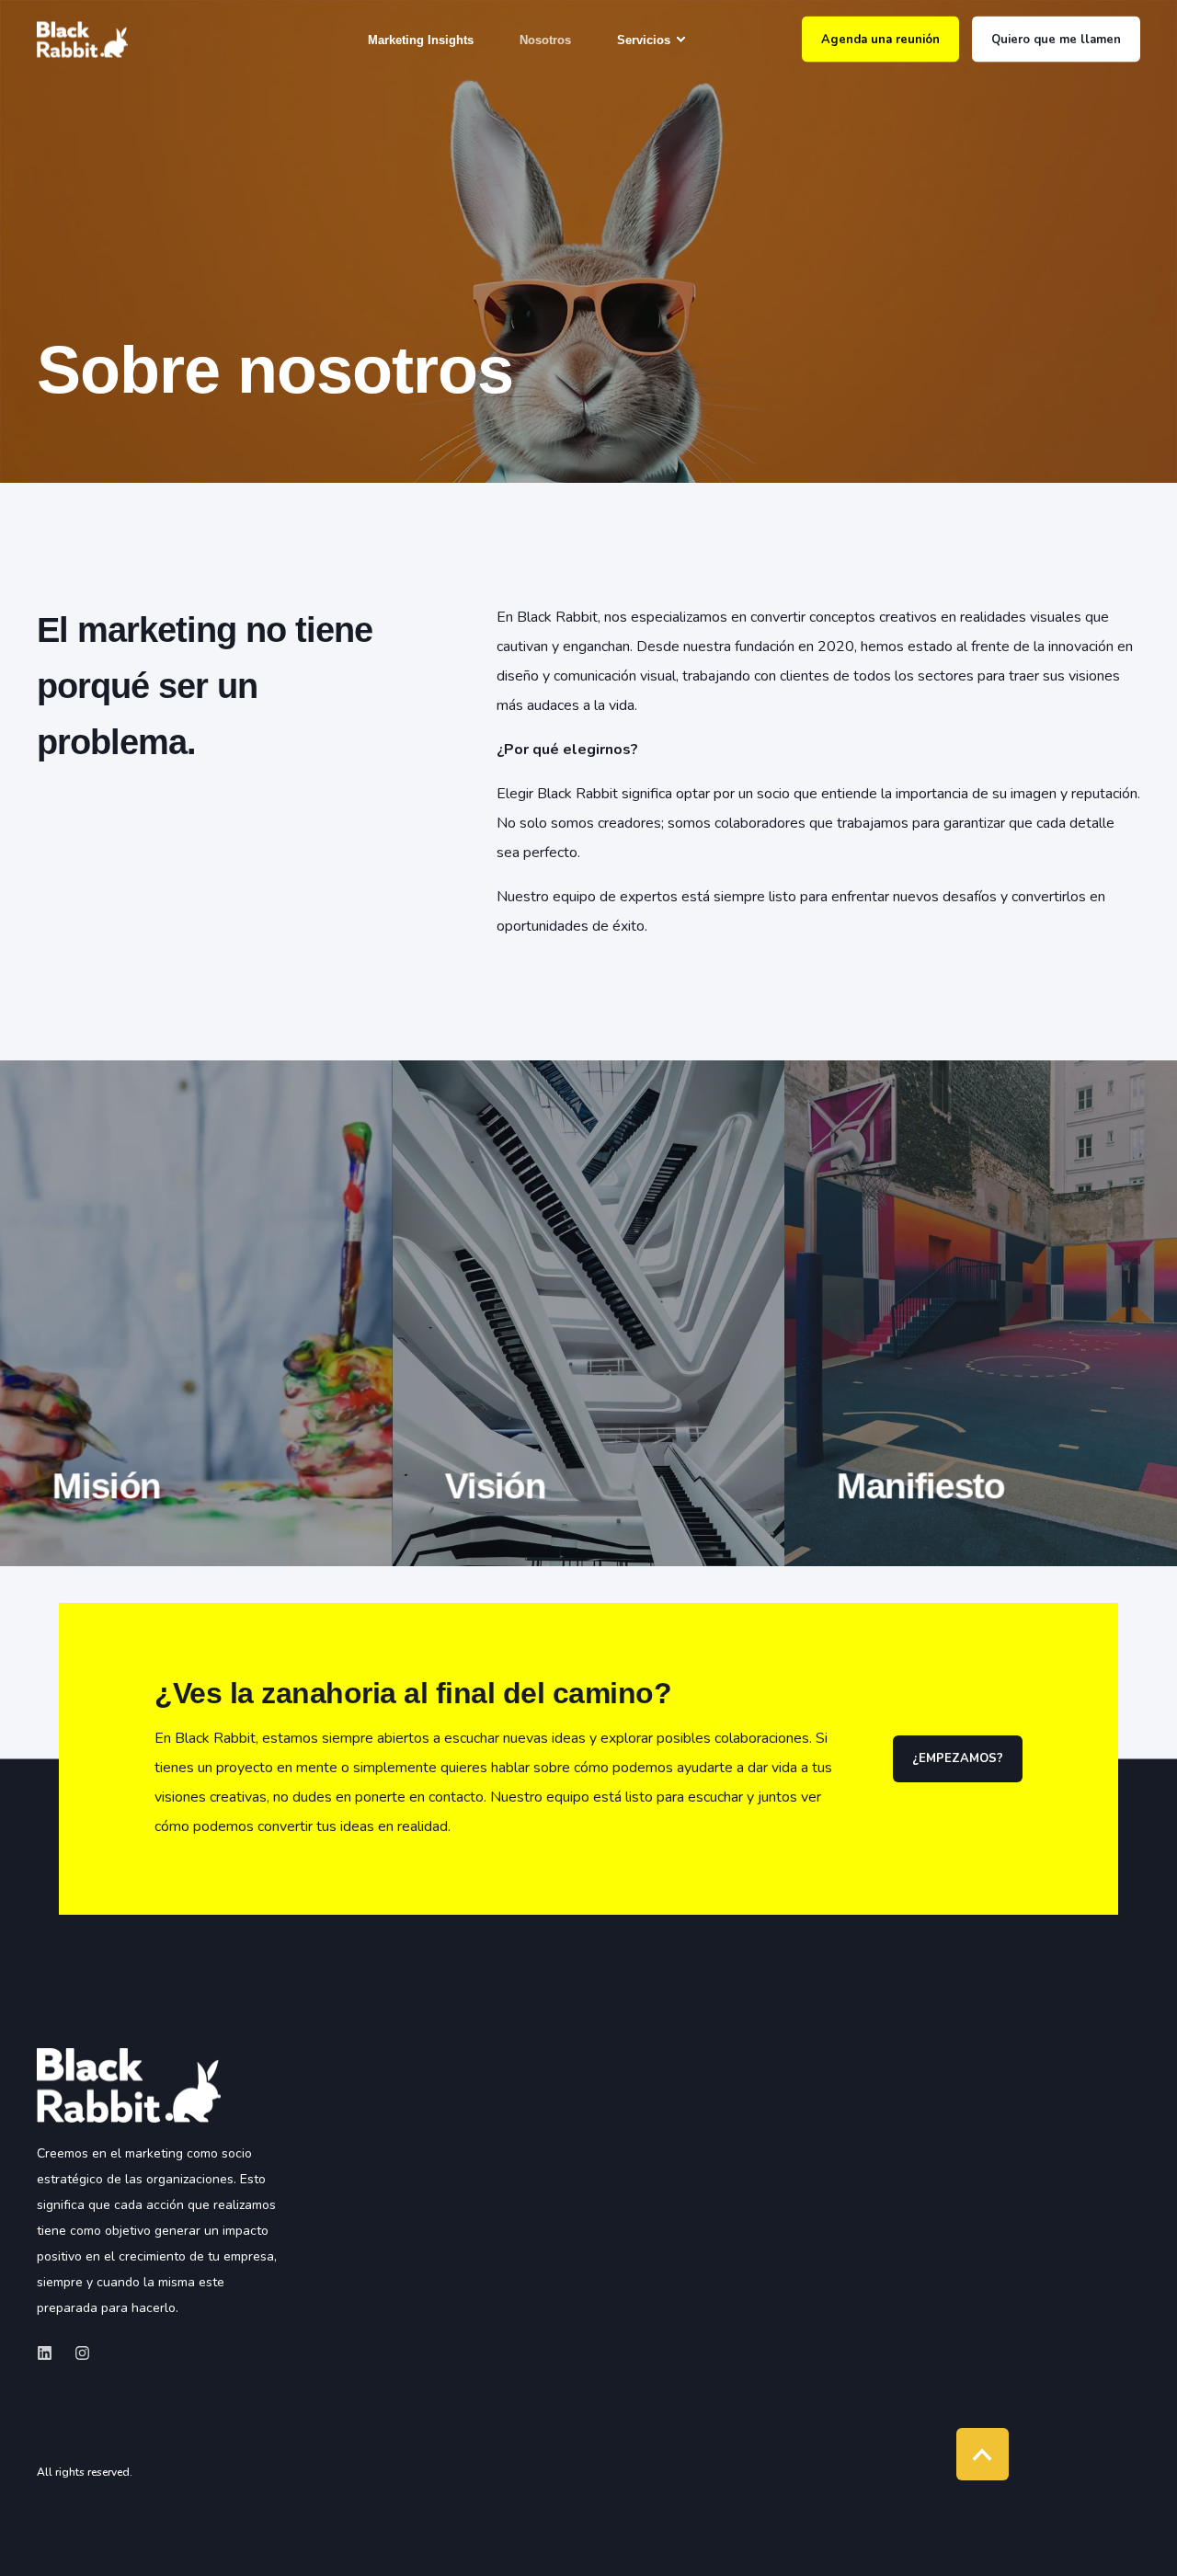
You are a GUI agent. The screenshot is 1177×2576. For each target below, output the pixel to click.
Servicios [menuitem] (644, 39)
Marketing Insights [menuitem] (421, 39)
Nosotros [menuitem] (545, 39)
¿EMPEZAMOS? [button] (958, 1758)
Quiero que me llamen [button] (1056, 39)
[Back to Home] (82, 39)
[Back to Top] (983, 2454)
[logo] (129, 2085)
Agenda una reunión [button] (880, 39)
